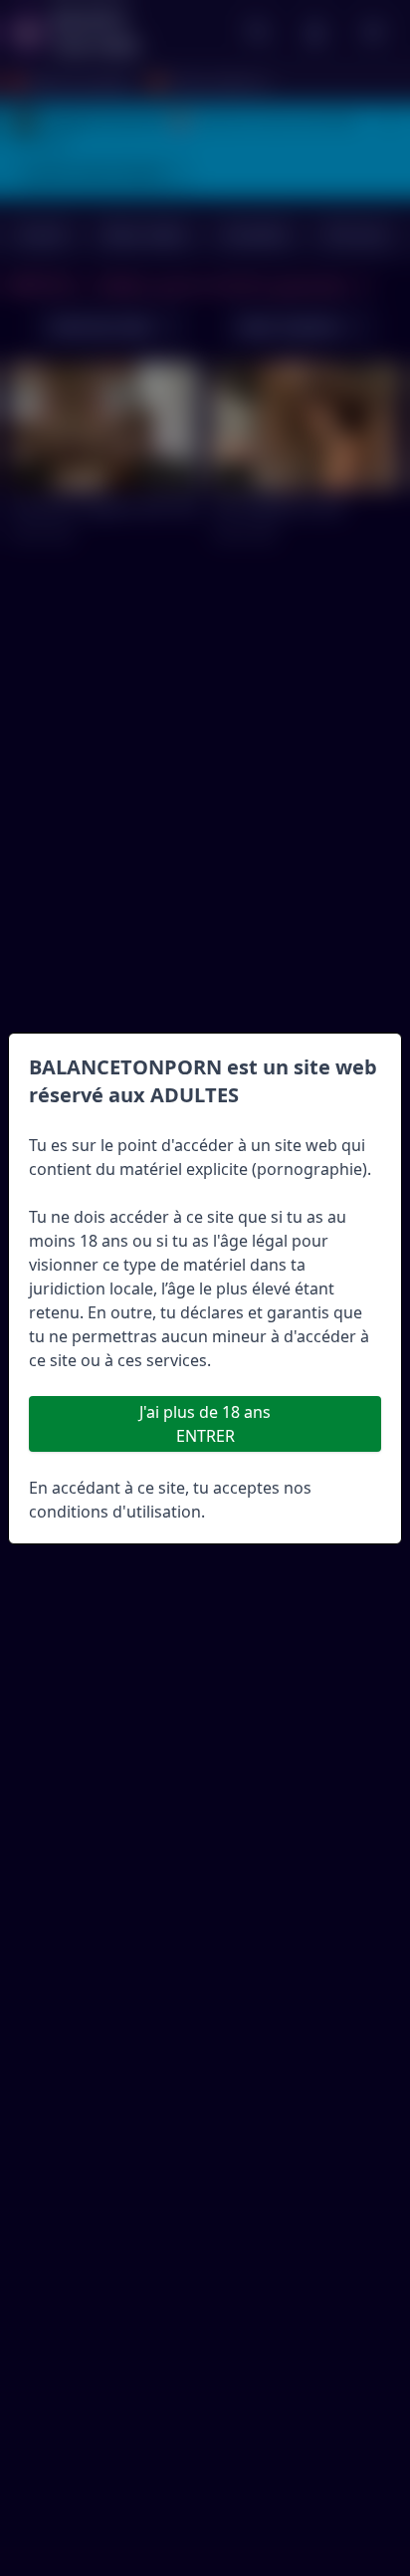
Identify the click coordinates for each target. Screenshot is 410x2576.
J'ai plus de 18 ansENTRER (205, 1424)
